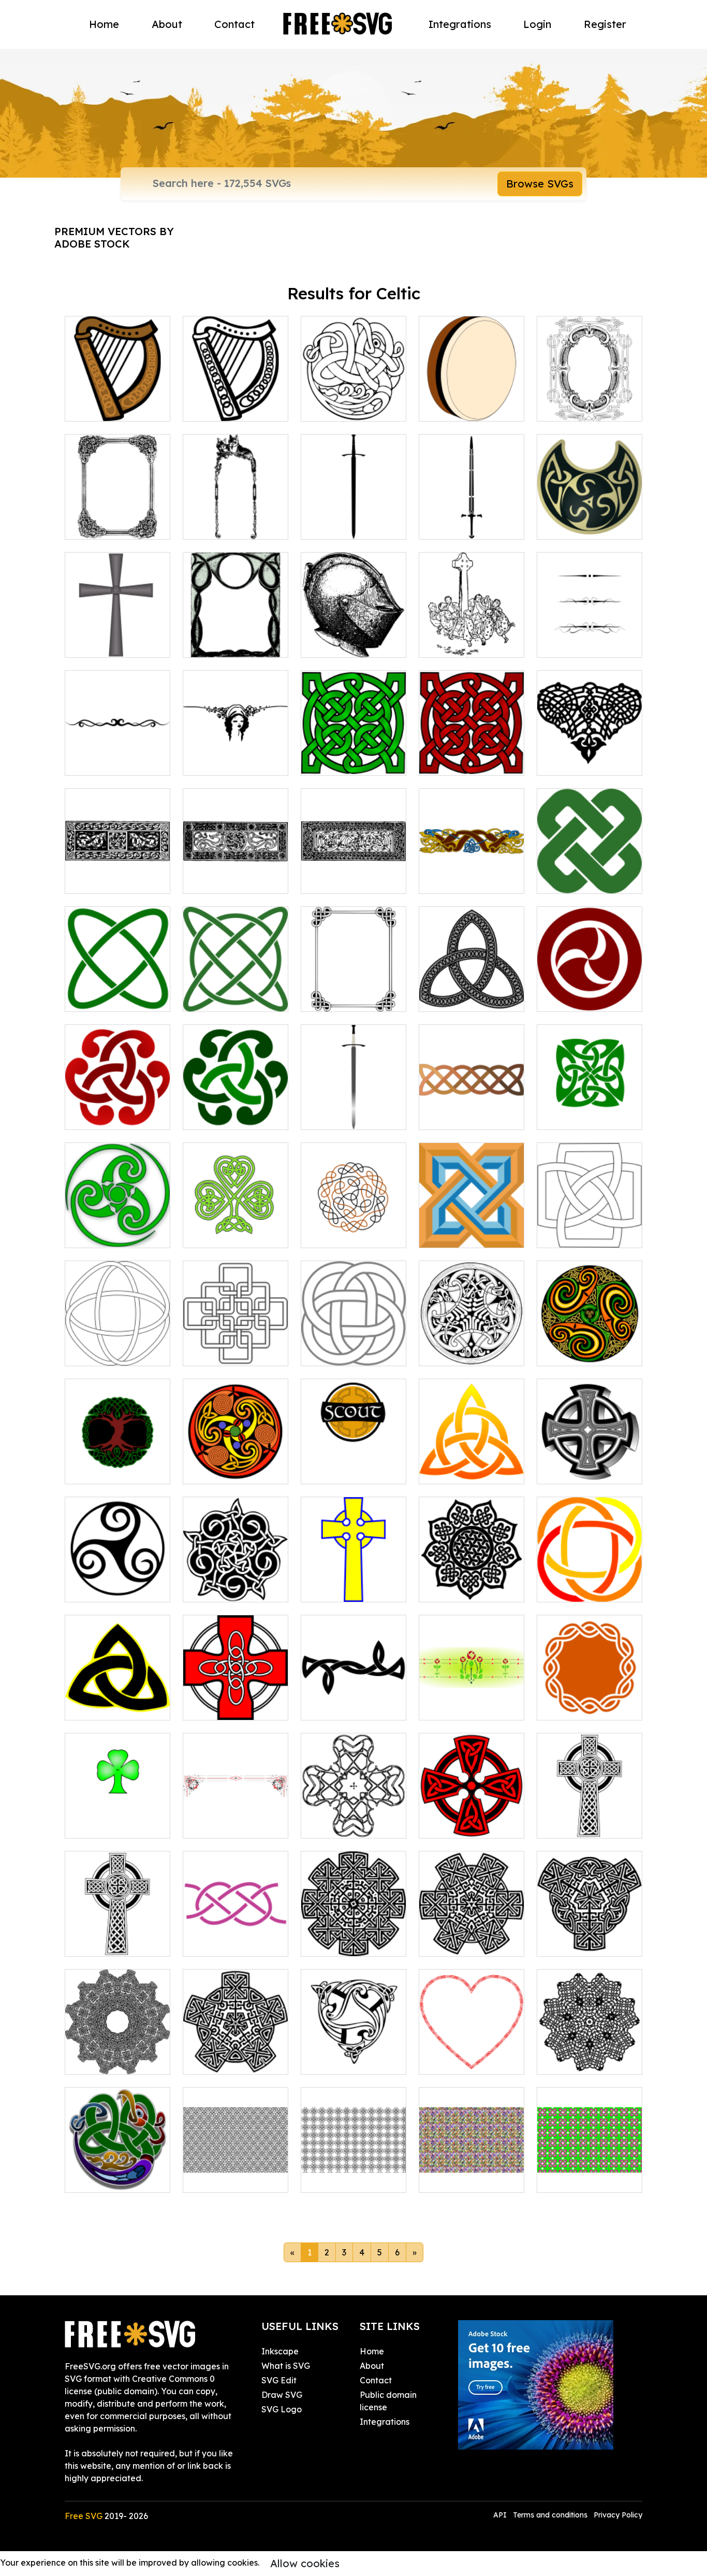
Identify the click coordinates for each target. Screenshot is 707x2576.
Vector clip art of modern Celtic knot (590, 873)
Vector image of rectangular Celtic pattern (354, 867)
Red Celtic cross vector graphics (236, 1700)
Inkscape (280, 2351)
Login (537, 24)
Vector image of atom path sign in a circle (235, 985)
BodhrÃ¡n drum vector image (472, 401)
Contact (234, 24)
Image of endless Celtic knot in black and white (117, 1339)
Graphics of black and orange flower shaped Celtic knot (354, 1221)
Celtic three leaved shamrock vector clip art (235, 1221)
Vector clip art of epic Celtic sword (472, 519)
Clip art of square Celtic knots (235, 1345)
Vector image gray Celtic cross (590, 1464)
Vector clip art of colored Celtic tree (117, 1464)
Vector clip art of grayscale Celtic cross (118, 631)
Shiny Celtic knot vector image (472, 1464)
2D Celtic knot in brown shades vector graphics (472, 1103)
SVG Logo (282, 2409)
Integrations (460, 24)
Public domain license (388, 2401)
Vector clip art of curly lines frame (236, 637)
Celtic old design (463, 1942)
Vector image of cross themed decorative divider (590, 749)
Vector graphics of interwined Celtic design (353, 1339)
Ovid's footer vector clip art (236, 755)
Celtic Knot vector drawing (354, 1700)
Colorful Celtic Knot (469, 2178)
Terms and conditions (550, 2515)
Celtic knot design (584, 2060)
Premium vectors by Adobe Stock (114, 237)
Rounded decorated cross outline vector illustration (353, 1812)
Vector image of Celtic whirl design (590, 1345)
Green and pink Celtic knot (590, 2172)
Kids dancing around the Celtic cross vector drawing (472, 625)
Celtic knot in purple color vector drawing (236, 1930)
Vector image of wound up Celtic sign (117, 1227)
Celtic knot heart (463, 2060)
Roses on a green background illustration (472, 1694)
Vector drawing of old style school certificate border (235, 1812)
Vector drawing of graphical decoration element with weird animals (118, 861)
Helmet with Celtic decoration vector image (354, 631)
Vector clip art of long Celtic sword (354, 1109)
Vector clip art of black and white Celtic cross (590, 1812)
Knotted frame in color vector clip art (590, 1700)
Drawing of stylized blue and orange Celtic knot (472, 1221)
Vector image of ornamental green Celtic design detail (235, 1103)
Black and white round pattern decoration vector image (117, 1569)
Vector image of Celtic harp (118, 401)
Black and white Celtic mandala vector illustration (472, 1575)
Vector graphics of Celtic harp (235, 401)
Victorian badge (345, 2060)
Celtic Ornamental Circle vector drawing (472, 1339)
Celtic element (577, 1942)
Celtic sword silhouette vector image (353, 513)
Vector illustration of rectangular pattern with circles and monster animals (235, 861)
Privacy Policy (618, 2515)
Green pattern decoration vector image (590, 1103)
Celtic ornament (108, 2178)
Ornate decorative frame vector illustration (118, 513)
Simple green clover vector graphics (117, 1818)
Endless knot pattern (235, 2178)
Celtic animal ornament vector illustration (472, 867)
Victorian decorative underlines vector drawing (117, 749)
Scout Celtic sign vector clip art (353, 1464)
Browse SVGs (540, 184)
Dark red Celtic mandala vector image (472, 749)
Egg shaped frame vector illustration (590, 401)
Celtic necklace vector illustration (590, 519)
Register (605, 24)
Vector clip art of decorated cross (118, 1700)
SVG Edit (279, 2380)
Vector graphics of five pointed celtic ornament (235, 1575)
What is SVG (286, 2366)
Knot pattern (338, 2178)
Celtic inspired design (354, 1936)
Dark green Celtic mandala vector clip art (353, 749)
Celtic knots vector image (354, 401)
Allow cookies (305, 2563)
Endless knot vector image (590, 1582)
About (167, 24)
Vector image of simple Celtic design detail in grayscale (472, 985)
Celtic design (220, 2060)
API (501, 2515)
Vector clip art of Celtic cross (354, 1582)
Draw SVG (282, 2395)
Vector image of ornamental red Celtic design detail (117, 1103)
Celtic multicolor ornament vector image (236, 1457)
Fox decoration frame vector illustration (236, 513)
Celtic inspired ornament (118, 2054)
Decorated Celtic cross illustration (472, 1818)
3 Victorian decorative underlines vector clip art (590, 625)
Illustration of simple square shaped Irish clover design (590, 1221)
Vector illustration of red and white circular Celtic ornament (590, 979)
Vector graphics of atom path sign (117, 991)
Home (104, 24)
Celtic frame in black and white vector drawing (354, 985)
